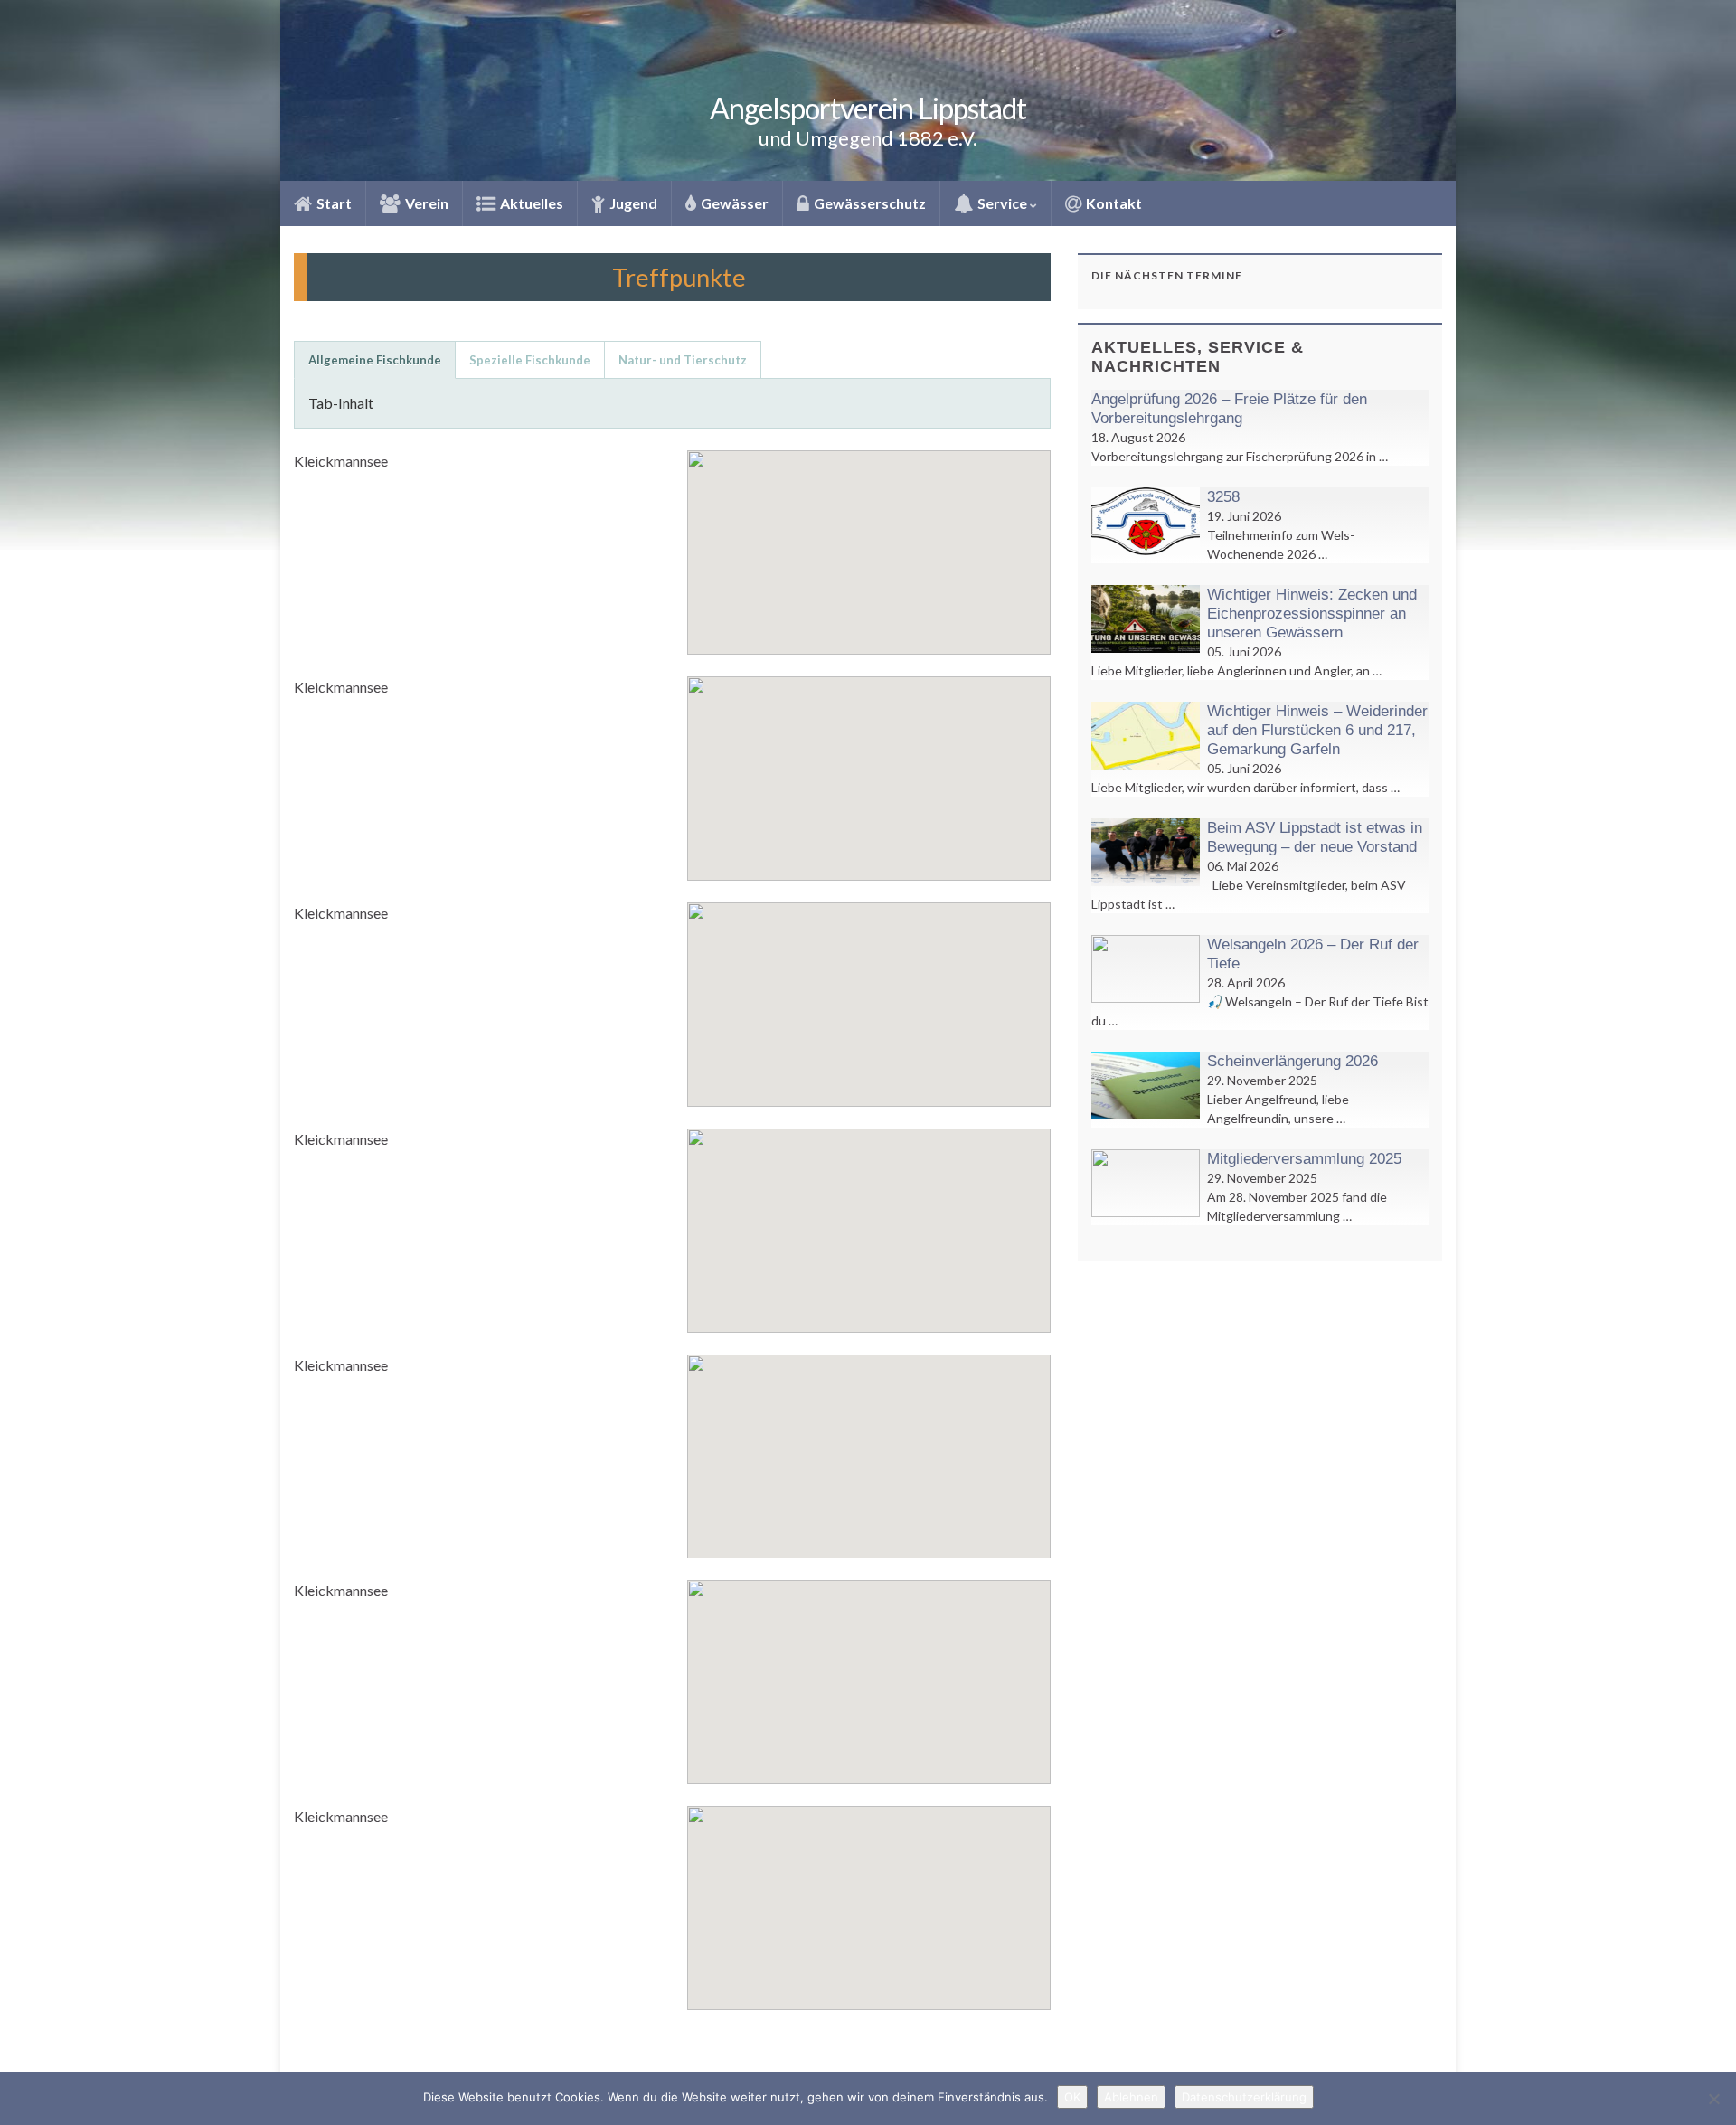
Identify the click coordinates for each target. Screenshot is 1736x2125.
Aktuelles (530, 203)
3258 (1223, 497)
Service (1002, 203)
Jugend (632, 203)
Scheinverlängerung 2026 (1293, 1061)
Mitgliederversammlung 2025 (1304, 1159)
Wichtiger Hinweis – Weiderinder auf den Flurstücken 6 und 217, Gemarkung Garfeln (1317, 730)
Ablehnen (1131, 2097)
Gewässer (733, 203)
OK (1072, 2097)
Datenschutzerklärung (1244, 2097)
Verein (425, 203)
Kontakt (1113, 203)
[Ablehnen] (1713, 2099)
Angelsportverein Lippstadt (868, 108)
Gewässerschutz (868, 203)
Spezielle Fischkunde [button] (530, 360)
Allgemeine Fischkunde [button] (375, 360)
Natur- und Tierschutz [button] (683, 360)
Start (333, 203)
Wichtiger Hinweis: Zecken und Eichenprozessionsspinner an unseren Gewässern (1312, 614)
